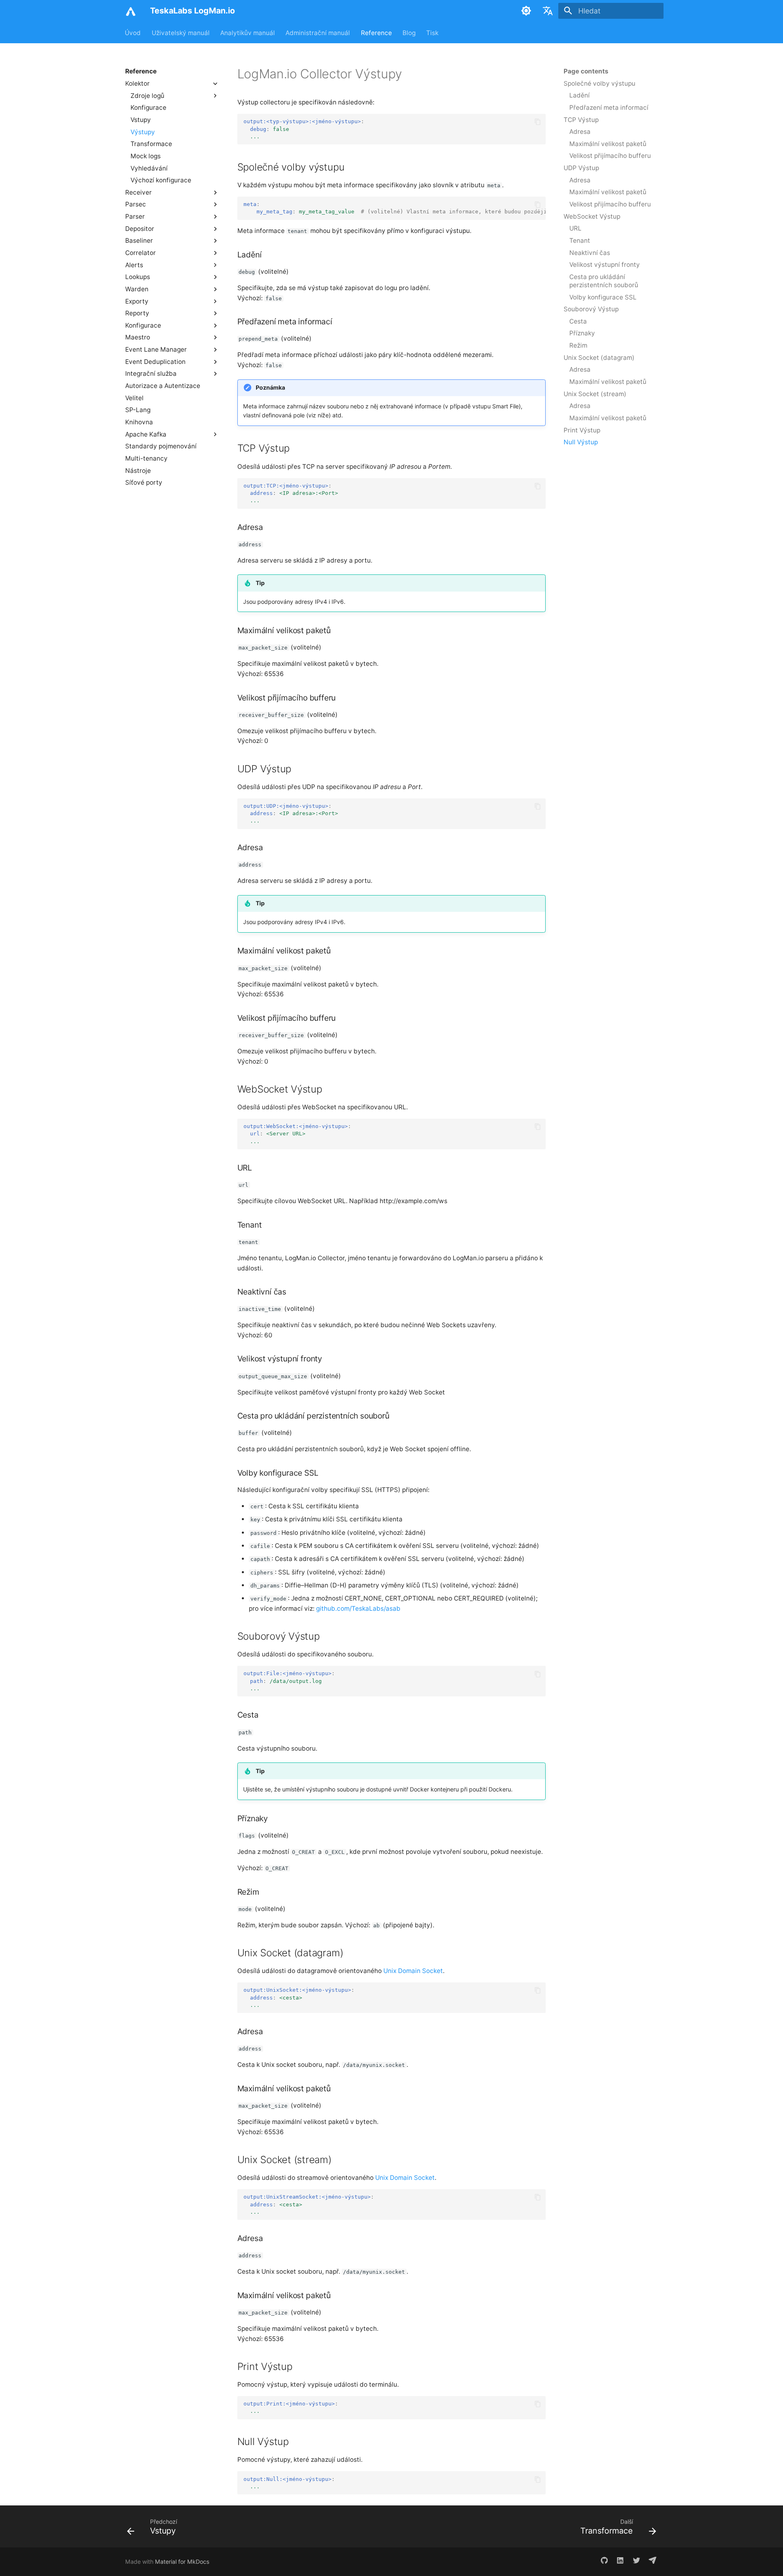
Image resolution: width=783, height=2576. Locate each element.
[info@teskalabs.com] (653, 2562)
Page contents (586, 71)
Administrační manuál (318, 32)
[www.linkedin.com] (620, 2562)
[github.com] (604, 2562)
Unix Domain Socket (413, 1971)
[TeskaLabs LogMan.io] (130, 11)
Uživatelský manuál (181, 32)
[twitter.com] (636, 2562)
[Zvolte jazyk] (548, 11)
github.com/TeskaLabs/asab (358, 1608)
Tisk (433, 32)
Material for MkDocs (182, 2562)
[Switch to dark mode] (526, 11)
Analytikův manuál (248, 32)
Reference (376, 32)
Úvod (133, 32)
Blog (409, 32)
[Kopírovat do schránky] (538, 122)
